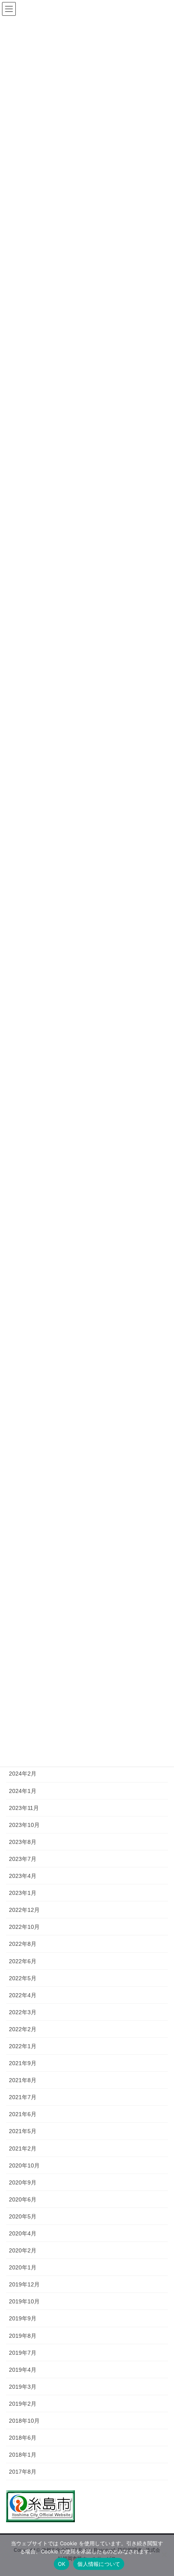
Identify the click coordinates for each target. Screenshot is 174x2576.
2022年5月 (23, 1978)
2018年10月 (24, 2421)
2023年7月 (23, 1859)
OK (62, 2564)
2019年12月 (24, 2284)
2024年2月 (23, 1774)
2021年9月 (23, 2063)
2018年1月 (23, 2455)
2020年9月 (23, 2182)
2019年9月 (23, 2318)
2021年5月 (23, 2131)
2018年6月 (23, 2438)
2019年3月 (23, 2387)
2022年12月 (24, 1910)
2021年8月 (23, 2080)
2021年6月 (23, 2114)
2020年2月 (23, 2250)
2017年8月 (23, 2472)
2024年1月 (23, 1791)
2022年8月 (23, 1944)
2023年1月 (23, 1893)
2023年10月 (24, 1825)
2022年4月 (23, 1995)
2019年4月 (23, 2370)
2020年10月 (24, 2165)
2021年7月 (23, 2097)
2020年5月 (23, 2216)
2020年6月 (23, 2199)
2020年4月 (23, 2233)
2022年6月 (23, 1961)
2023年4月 (23, 1876)
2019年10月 (24, 2301)
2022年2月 (23, 2029)
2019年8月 (23, 2336)
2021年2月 (23, 2148)
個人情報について (99, 2564)
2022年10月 (24, 1927)
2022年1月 (23, 2046)
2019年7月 (23, 2353)
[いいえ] (164, 2555)
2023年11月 (24, 1808)
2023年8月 (23, 1842)
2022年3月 (23, 2012)
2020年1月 (23, 2267)
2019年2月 (23, 2404)
